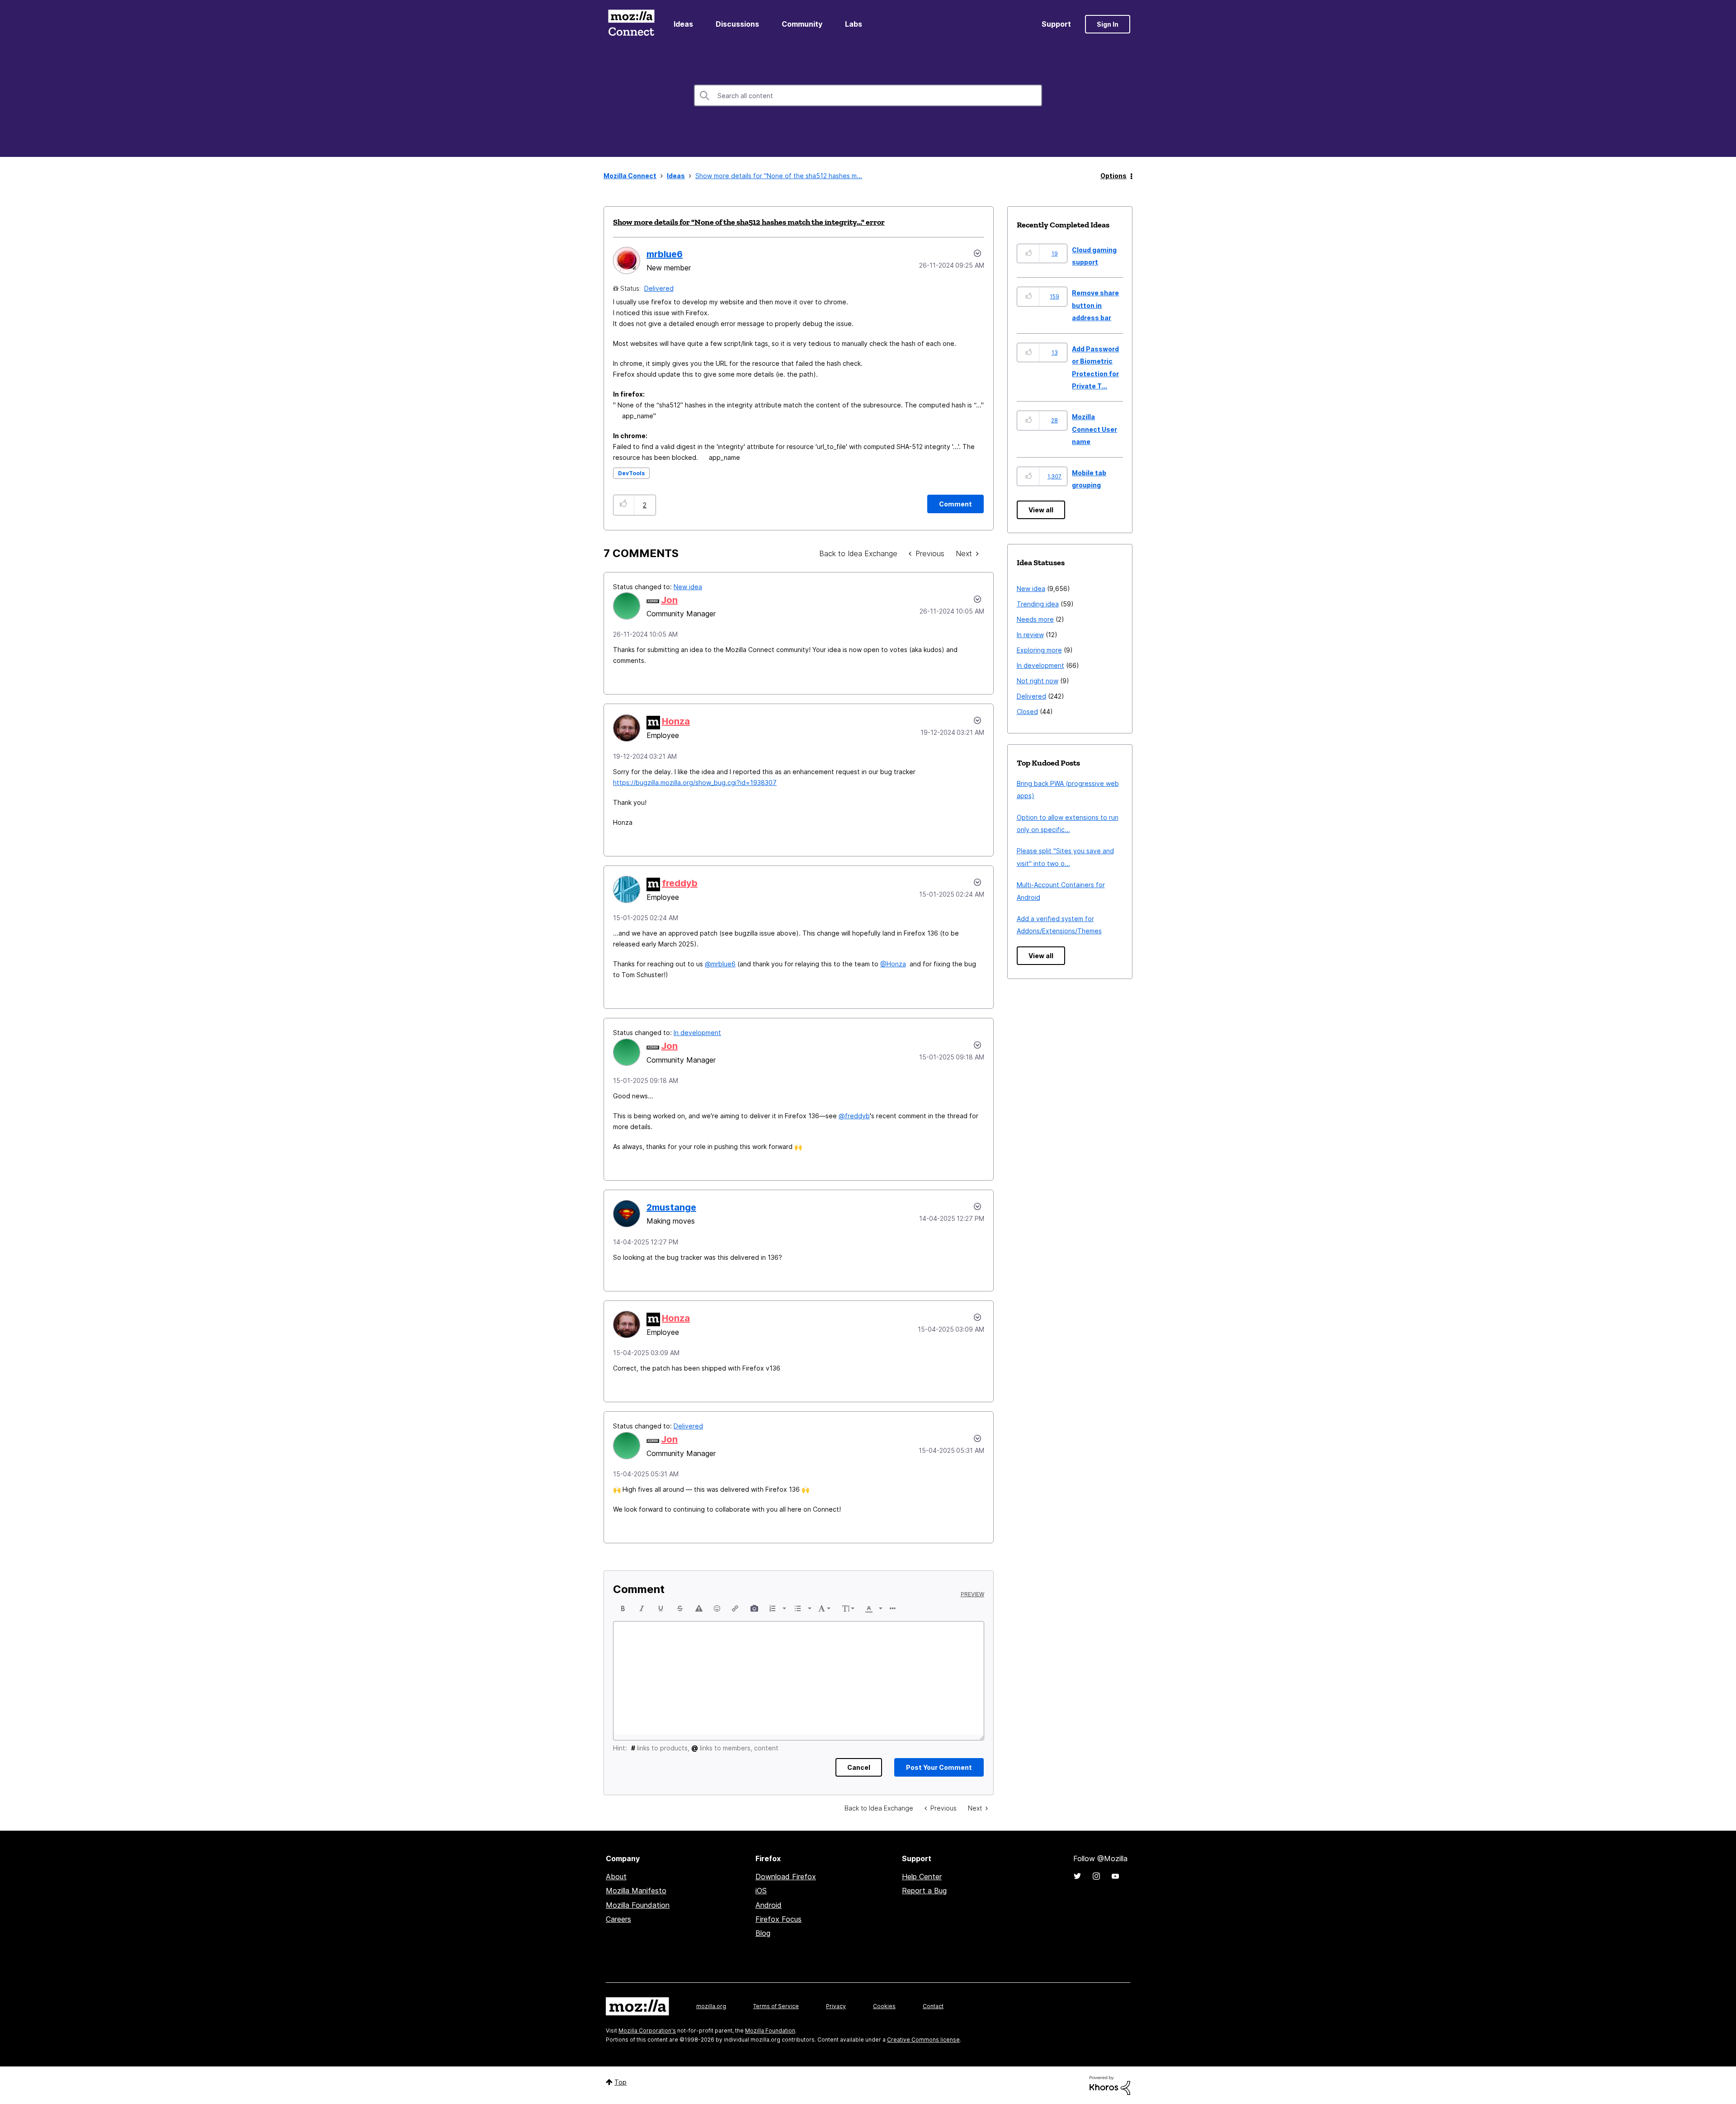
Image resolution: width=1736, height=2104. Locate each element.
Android (769, 1905)
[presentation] (623, 1608)
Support (1056, 24)
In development (697, 1033)
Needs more (1035, 619)
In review (1030, 635)
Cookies (884, 2006)
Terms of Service (776, 2006)
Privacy (836, 2006)
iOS (761, 1891)
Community (802, 24)
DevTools (631, 473)
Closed (1027, 712)
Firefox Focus (778, 1919)
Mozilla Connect (631, 24)
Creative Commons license (923, 2040)
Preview (972, 1594)
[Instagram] (1096, 1876)
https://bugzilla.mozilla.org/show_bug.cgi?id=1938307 (695, 782)
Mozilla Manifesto (636, 1891)
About (616, 1877)
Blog (763, 1933)
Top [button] (620, 2082)
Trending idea (1038, 604)
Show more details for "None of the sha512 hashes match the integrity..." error (749, 222)
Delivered (659, 288)
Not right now (1038, 681)
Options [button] (1113, 176)
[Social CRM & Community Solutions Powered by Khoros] (1110, 2085)
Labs (854, 24)
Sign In (1108, 24)
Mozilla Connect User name (1094, 429)
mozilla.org (711, 2006)
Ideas (683, 24)
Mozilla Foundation (638, 1905)
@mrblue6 (720, 964)
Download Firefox (786, 1877)
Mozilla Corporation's (647, 2031)
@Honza (893, 964)
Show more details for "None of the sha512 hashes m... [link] (779, 176)
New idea (688, 587)
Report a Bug (924, 1891)
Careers (618, 1919)
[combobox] (868, 95)
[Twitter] (1077, 1876)
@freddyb (854, 1116)
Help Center (922, 1877)
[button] (624, 505)
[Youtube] (1115, 1876)
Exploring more (1039, 650)
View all (1041, 510)
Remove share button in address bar (1095, 305)
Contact (933, 2006)
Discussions (737, 24)
